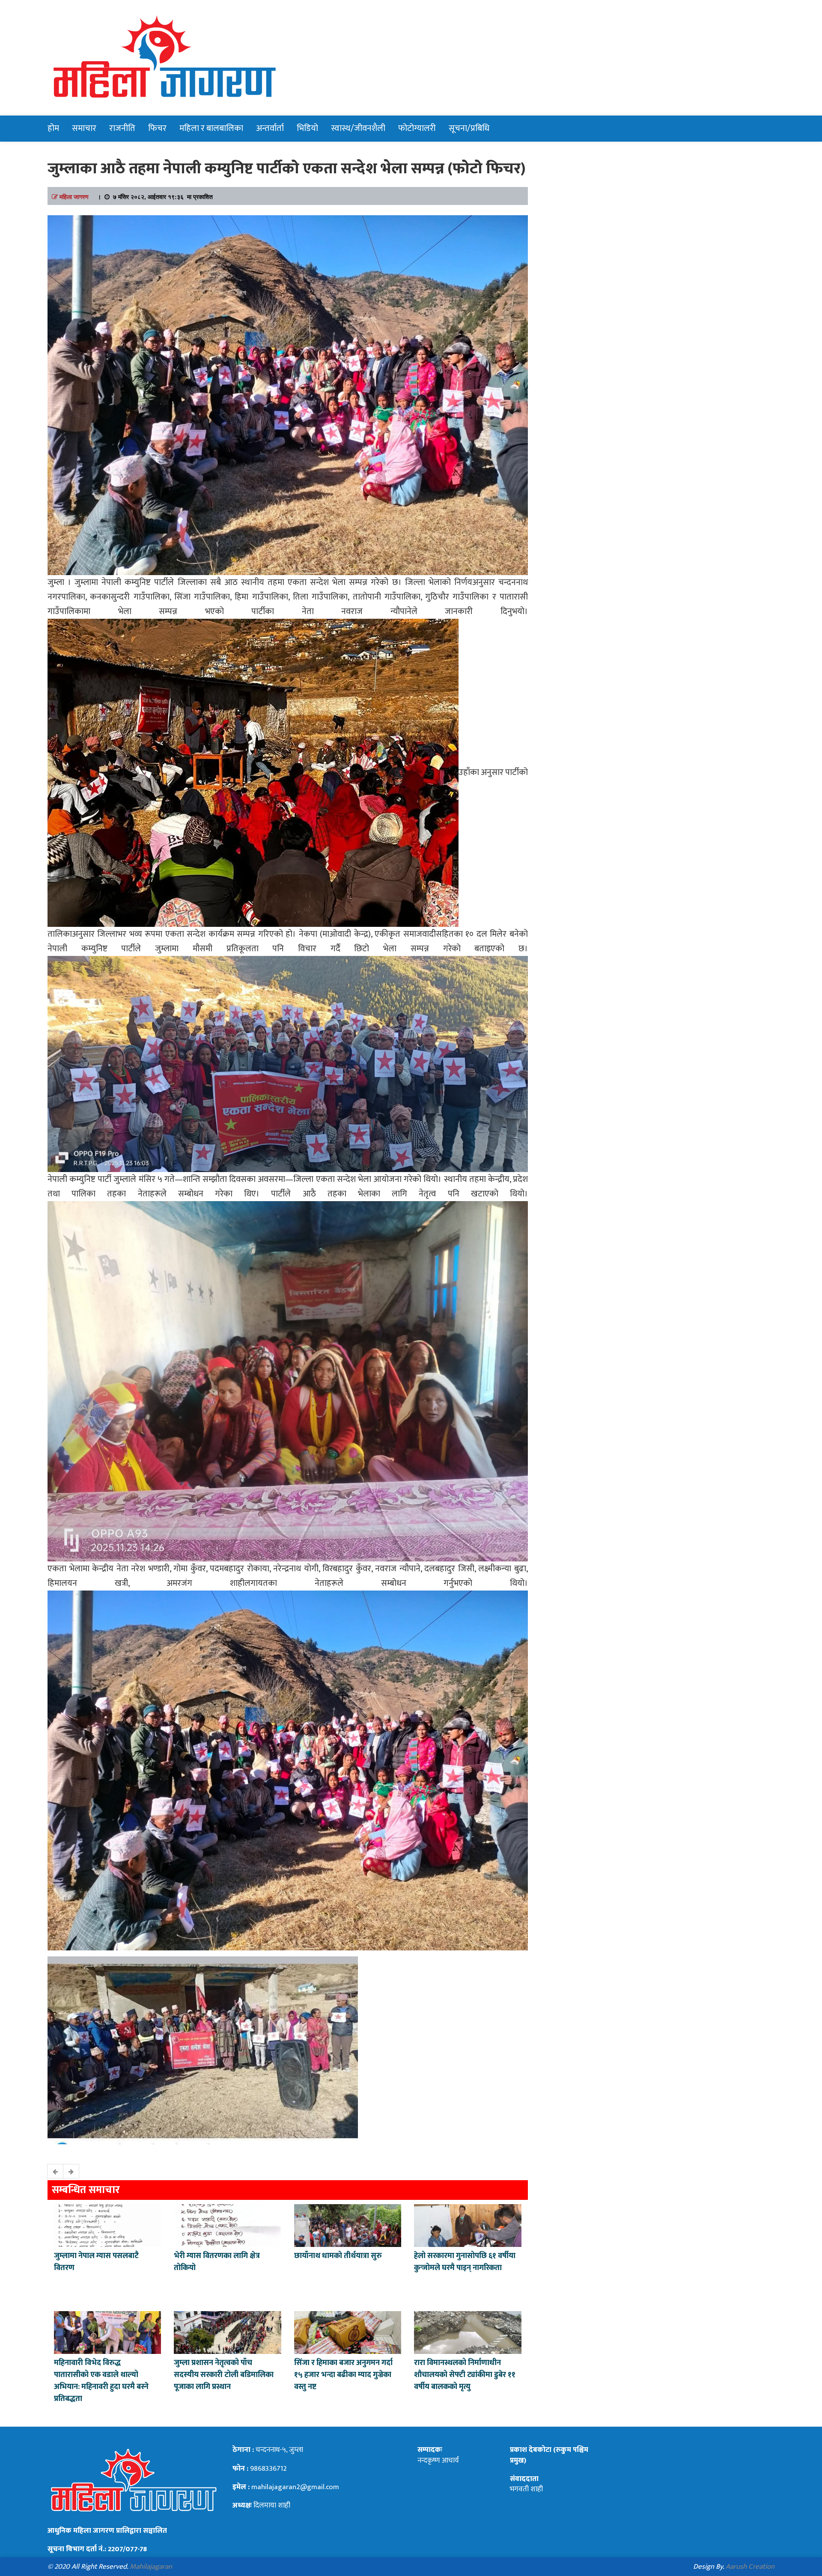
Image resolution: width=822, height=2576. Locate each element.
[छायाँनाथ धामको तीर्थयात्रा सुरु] (348, 2225)
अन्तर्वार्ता (270, 128)
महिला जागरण (74, 196)
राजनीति (122, 128)
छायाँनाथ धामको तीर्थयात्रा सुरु (339, 2256)
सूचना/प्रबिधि (469, 128)
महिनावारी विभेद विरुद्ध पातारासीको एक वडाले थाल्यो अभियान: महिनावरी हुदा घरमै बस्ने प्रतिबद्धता (101, 2381)
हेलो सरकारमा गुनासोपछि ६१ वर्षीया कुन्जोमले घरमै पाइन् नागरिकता (465, 2262)
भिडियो (307, 128)
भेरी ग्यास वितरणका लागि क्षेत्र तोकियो (217, 2262)
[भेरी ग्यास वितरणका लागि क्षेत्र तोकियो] (227, 2225)
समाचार (84, 128)
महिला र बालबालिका (211, 128)
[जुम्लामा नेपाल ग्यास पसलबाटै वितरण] (107, 2225)
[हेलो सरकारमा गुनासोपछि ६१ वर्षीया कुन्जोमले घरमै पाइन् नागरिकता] (468, 2225)
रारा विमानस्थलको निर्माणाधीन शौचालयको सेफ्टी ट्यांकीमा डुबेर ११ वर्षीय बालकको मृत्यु (465, 2375)
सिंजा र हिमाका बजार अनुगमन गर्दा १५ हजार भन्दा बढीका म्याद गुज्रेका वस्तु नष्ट (343, 2375)
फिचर (157, 128)
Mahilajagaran (151, 2567)
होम (53, 128)
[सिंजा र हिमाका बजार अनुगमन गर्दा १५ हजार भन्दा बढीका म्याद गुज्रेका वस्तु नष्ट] (348, 2332)
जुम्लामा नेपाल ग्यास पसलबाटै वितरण (96, 2262)
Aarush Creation (750, 2567)
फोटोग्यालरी (417, 128)
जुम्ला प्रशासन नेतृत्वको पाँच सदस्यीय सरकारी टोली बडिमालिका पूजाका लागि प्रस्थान (224, 2375)
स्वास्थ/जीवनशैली (358, 128)
